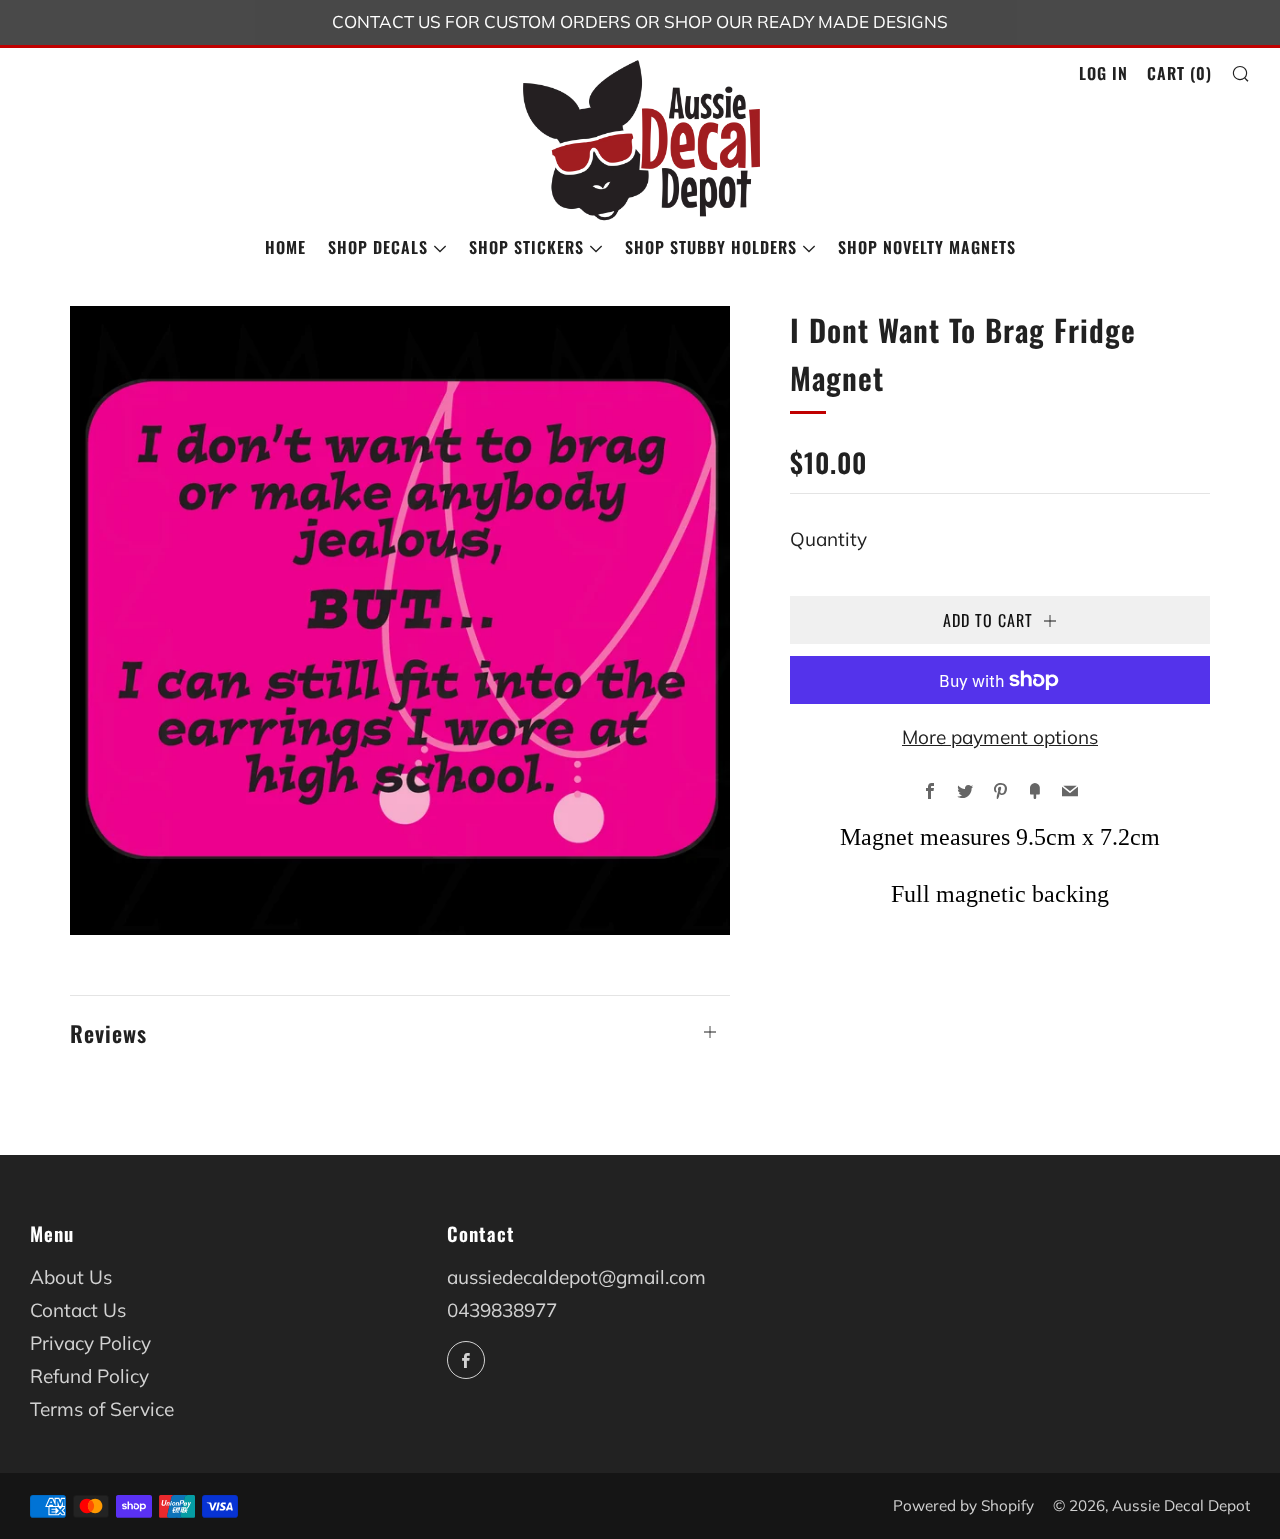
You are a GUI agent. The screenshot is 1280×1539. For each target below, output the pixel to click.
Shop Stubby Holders (711, 247)
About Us (71, 1277)
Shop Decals (378, 247)
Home (285, 247)
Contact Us (78, 1310)
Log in (1103, 73)
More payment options (1000, 737)
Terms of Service (102, 1409)
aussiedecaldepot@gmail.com (576, 1277)
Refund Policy (89, 1376)
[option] (400, 620)
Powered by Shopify (963, 1505)
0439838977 (502, 1310)
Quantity (828, 539)
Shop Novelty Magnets (927, 247)
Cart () (1179, 73)
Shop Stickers (526, 247)
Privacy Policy (90, 1343)
